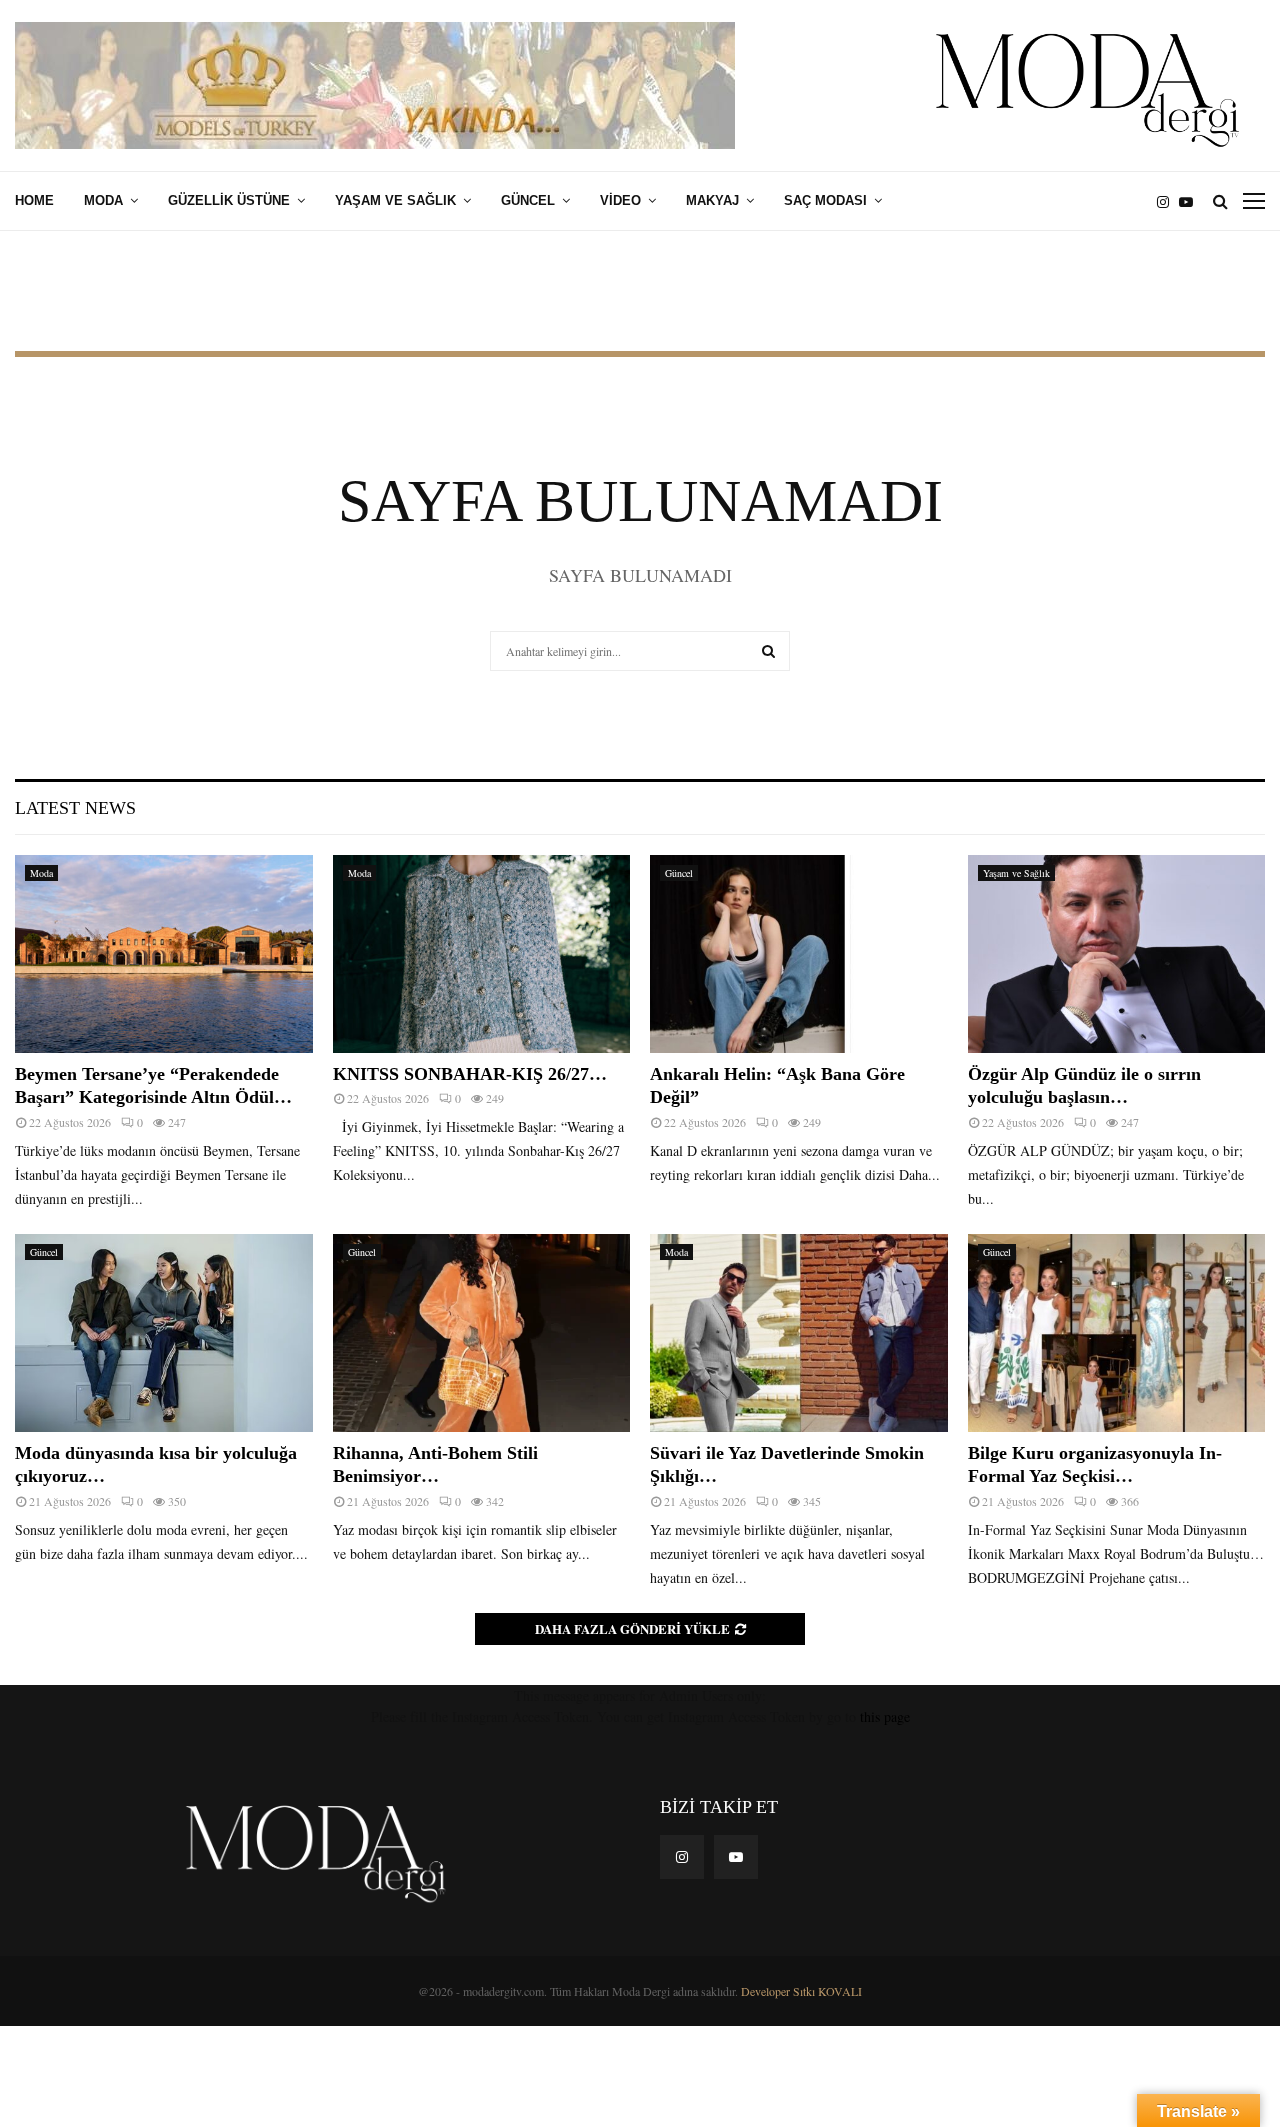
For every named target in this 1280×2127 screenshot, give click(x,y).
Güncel (528, 200)
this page (885, 1716)
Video (620, 200)
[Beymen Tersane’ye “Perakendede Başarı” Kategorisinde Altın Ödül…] (164, 954)
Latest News (75, 808)
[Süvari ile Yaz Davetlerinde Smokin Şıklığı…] (799, 1333)
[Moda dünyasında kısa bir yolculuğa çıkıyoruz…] (164, 1333)
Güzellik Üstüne (229, 200)
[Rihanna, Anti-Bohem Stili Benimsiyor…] (482, 1333)
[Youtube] (1191, 201)
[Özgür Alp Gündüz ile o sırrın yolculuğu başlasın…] (1117, 954)
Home (34, 200)
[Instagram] (1168, 201)
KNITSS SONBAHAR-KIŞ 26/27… (470, 1074)
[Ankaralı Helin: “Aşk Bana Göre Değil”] (799, 954)
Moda (103, 200)
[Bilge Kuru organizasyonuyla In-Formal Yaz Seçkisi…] (1117, 1333)
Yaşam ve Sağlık (395, 200)
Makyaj (712, 200)
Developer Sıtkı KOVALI (801, 1991)
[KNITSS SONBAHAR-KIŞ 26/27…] (482, 954)
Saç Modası (825, 200)
